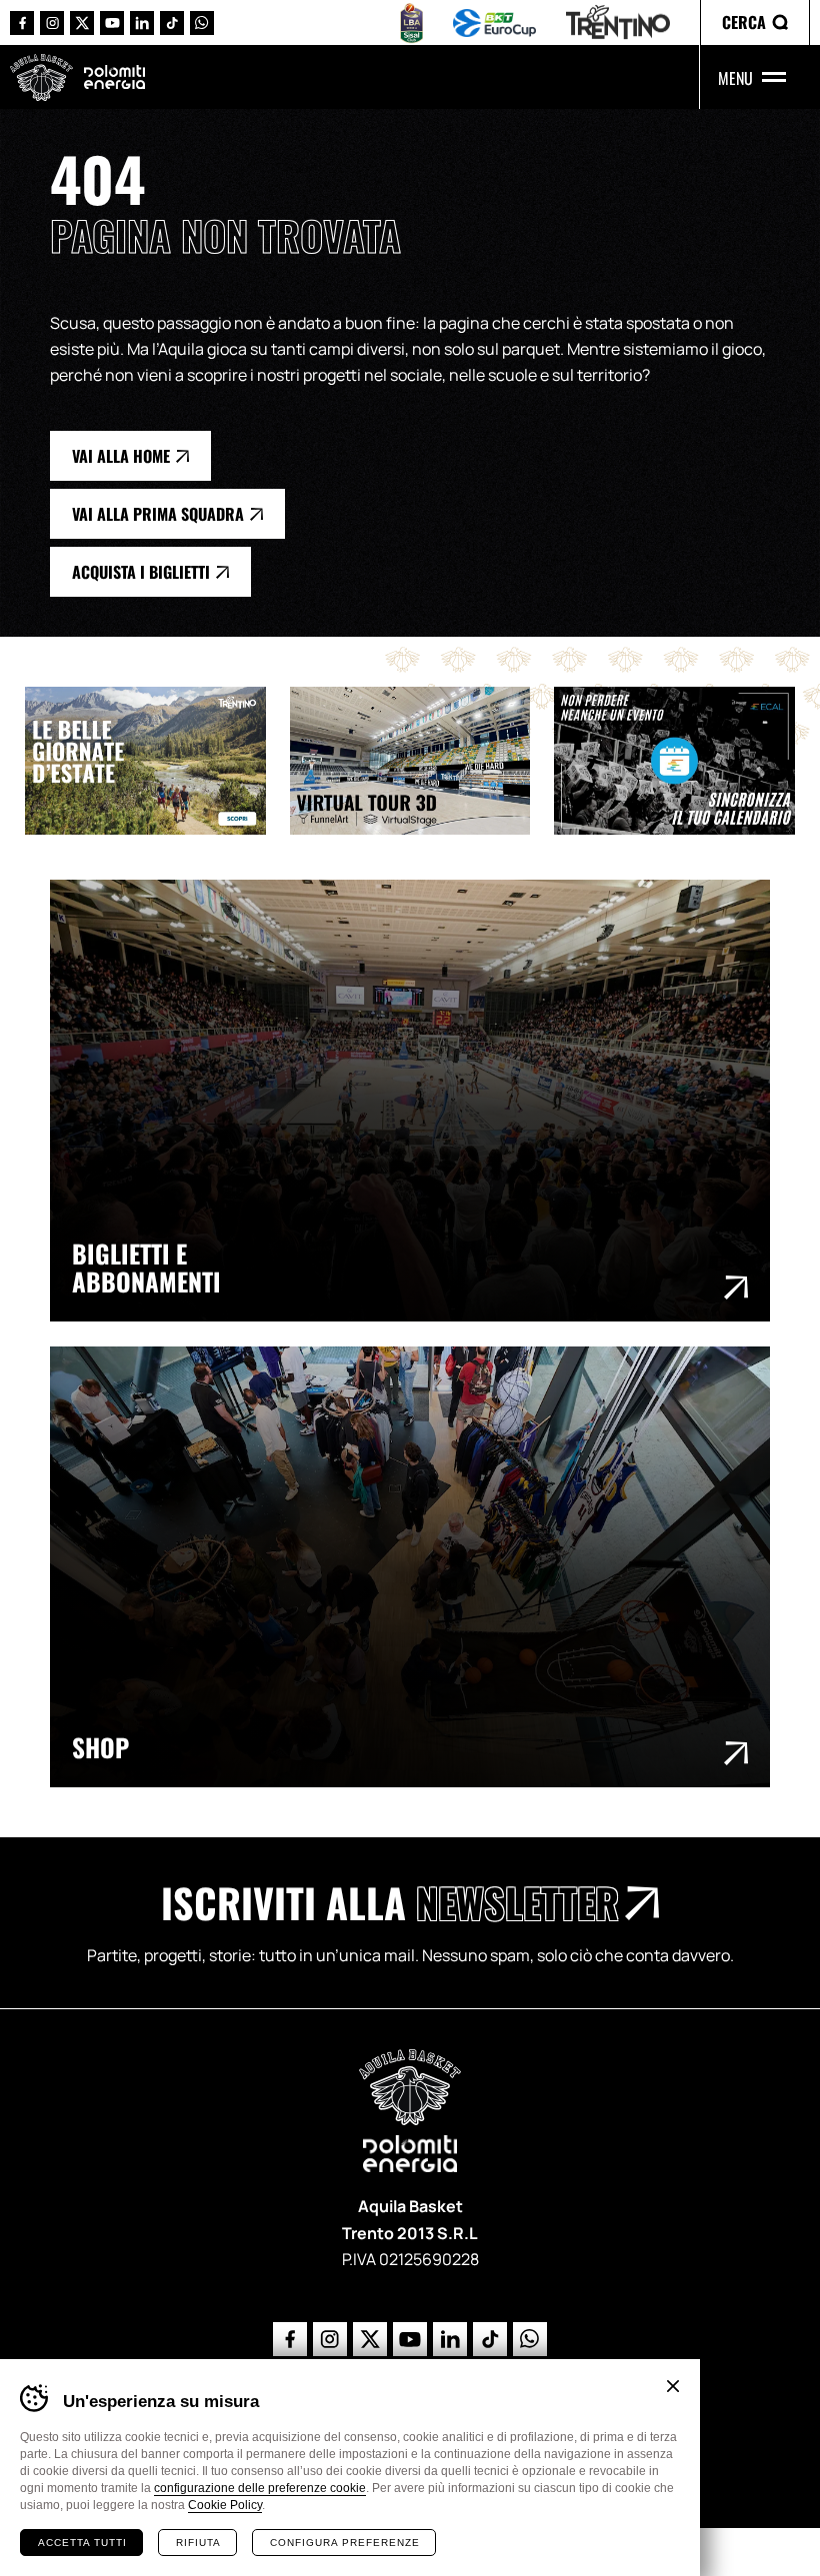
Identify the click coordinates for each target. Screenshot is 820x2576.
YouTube (112, 23)
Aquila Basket (41, 77)
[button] (755, 22)
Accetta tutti (82, 2543)
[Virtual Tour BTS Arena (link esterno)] (422, 761)
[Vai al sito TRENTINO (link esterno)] (618, 22)
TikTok (172, 23)
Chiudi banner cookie (673, 2386)
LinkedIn (142, 23)
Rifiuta (198, 2543)
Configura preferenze (345, 2543)
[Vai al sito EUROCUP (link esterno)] (494, 23)
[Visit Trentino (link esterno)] (157, 761)
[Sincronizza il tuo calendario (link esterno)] (686, 761)
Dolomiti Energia (114, 76)
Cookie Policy (225, 2505)
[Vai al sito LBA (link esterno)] (411, 23)
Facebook (22, 23)
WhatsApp (202, 23)
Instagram (52, 23)
